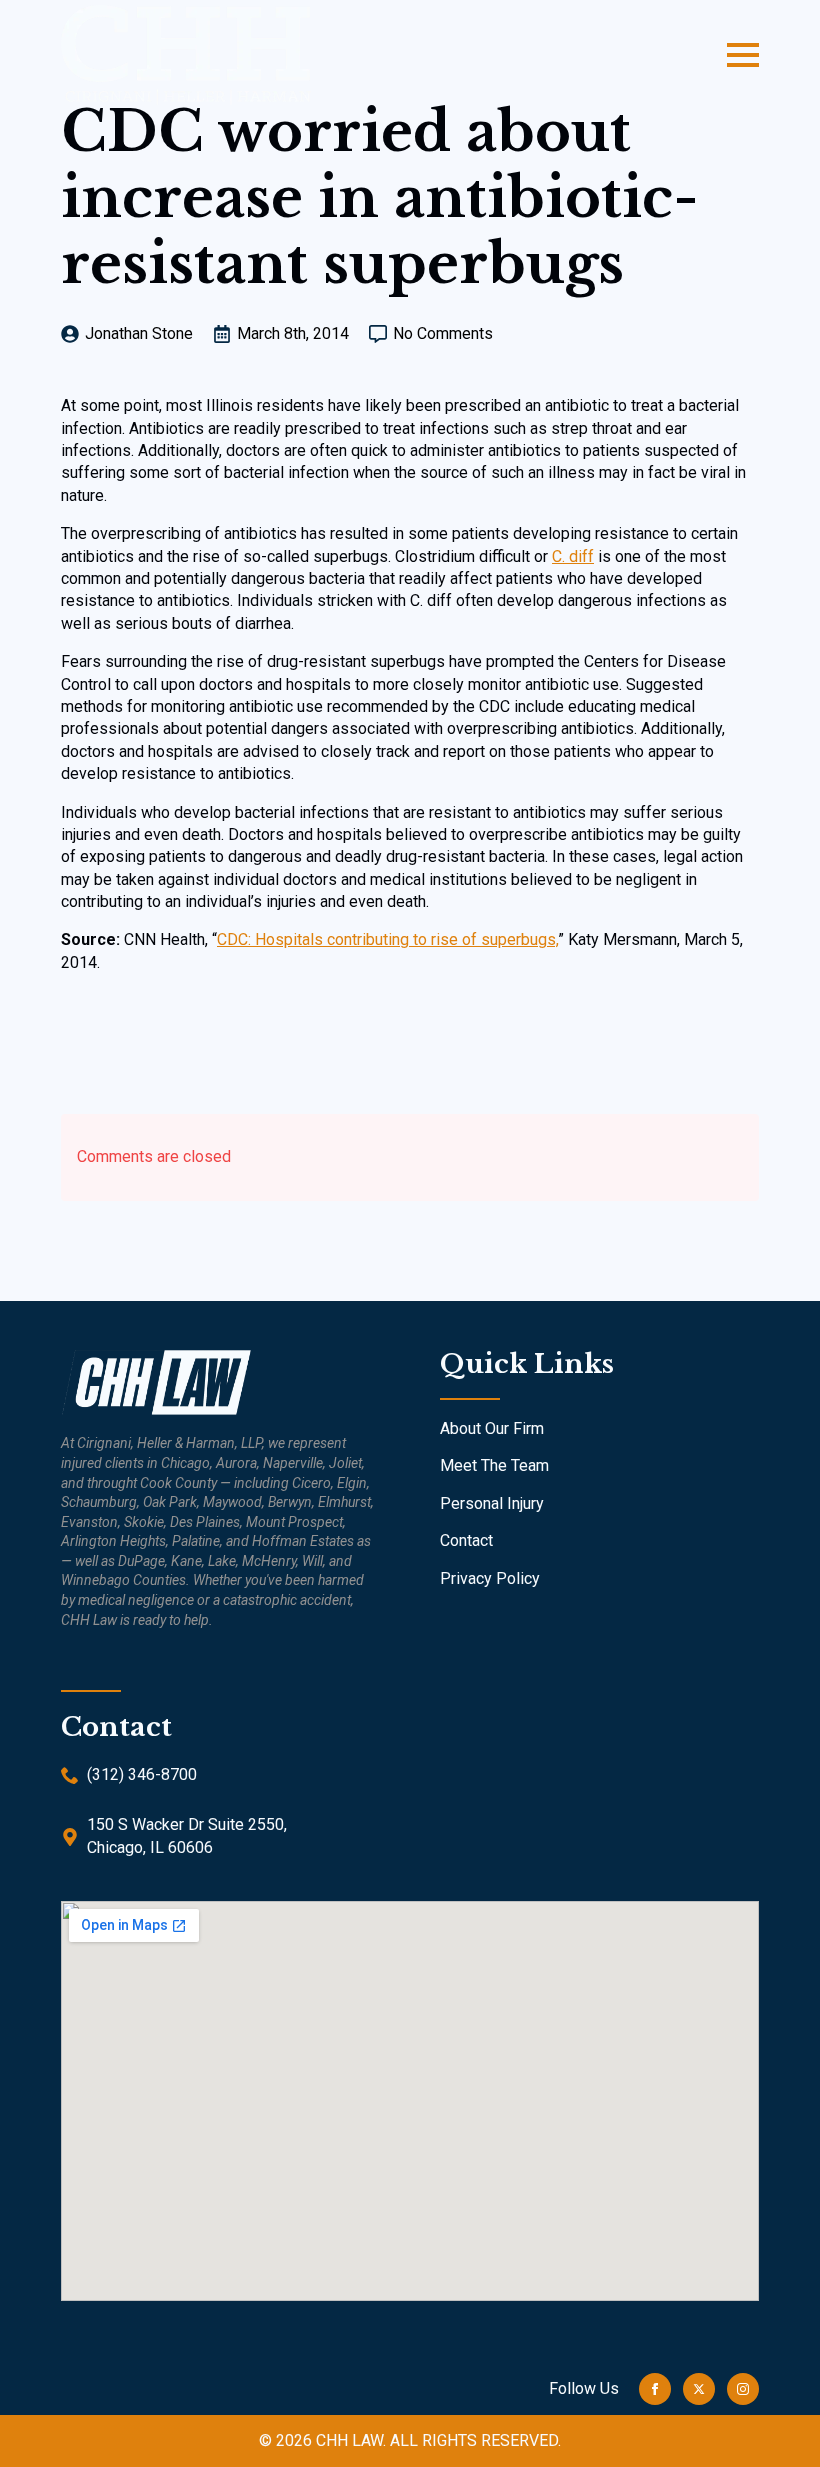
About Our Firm (492, 1428)
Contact (466, 1540)
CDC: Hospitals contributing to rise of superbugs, (387, 939)
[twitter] (699, 2389)
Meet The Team (494, 1465)
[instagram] (743, 2389)
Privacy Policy (490, 1578)
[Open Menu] (743, 55)
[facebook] (655, 2389)
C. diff (573, 556)
